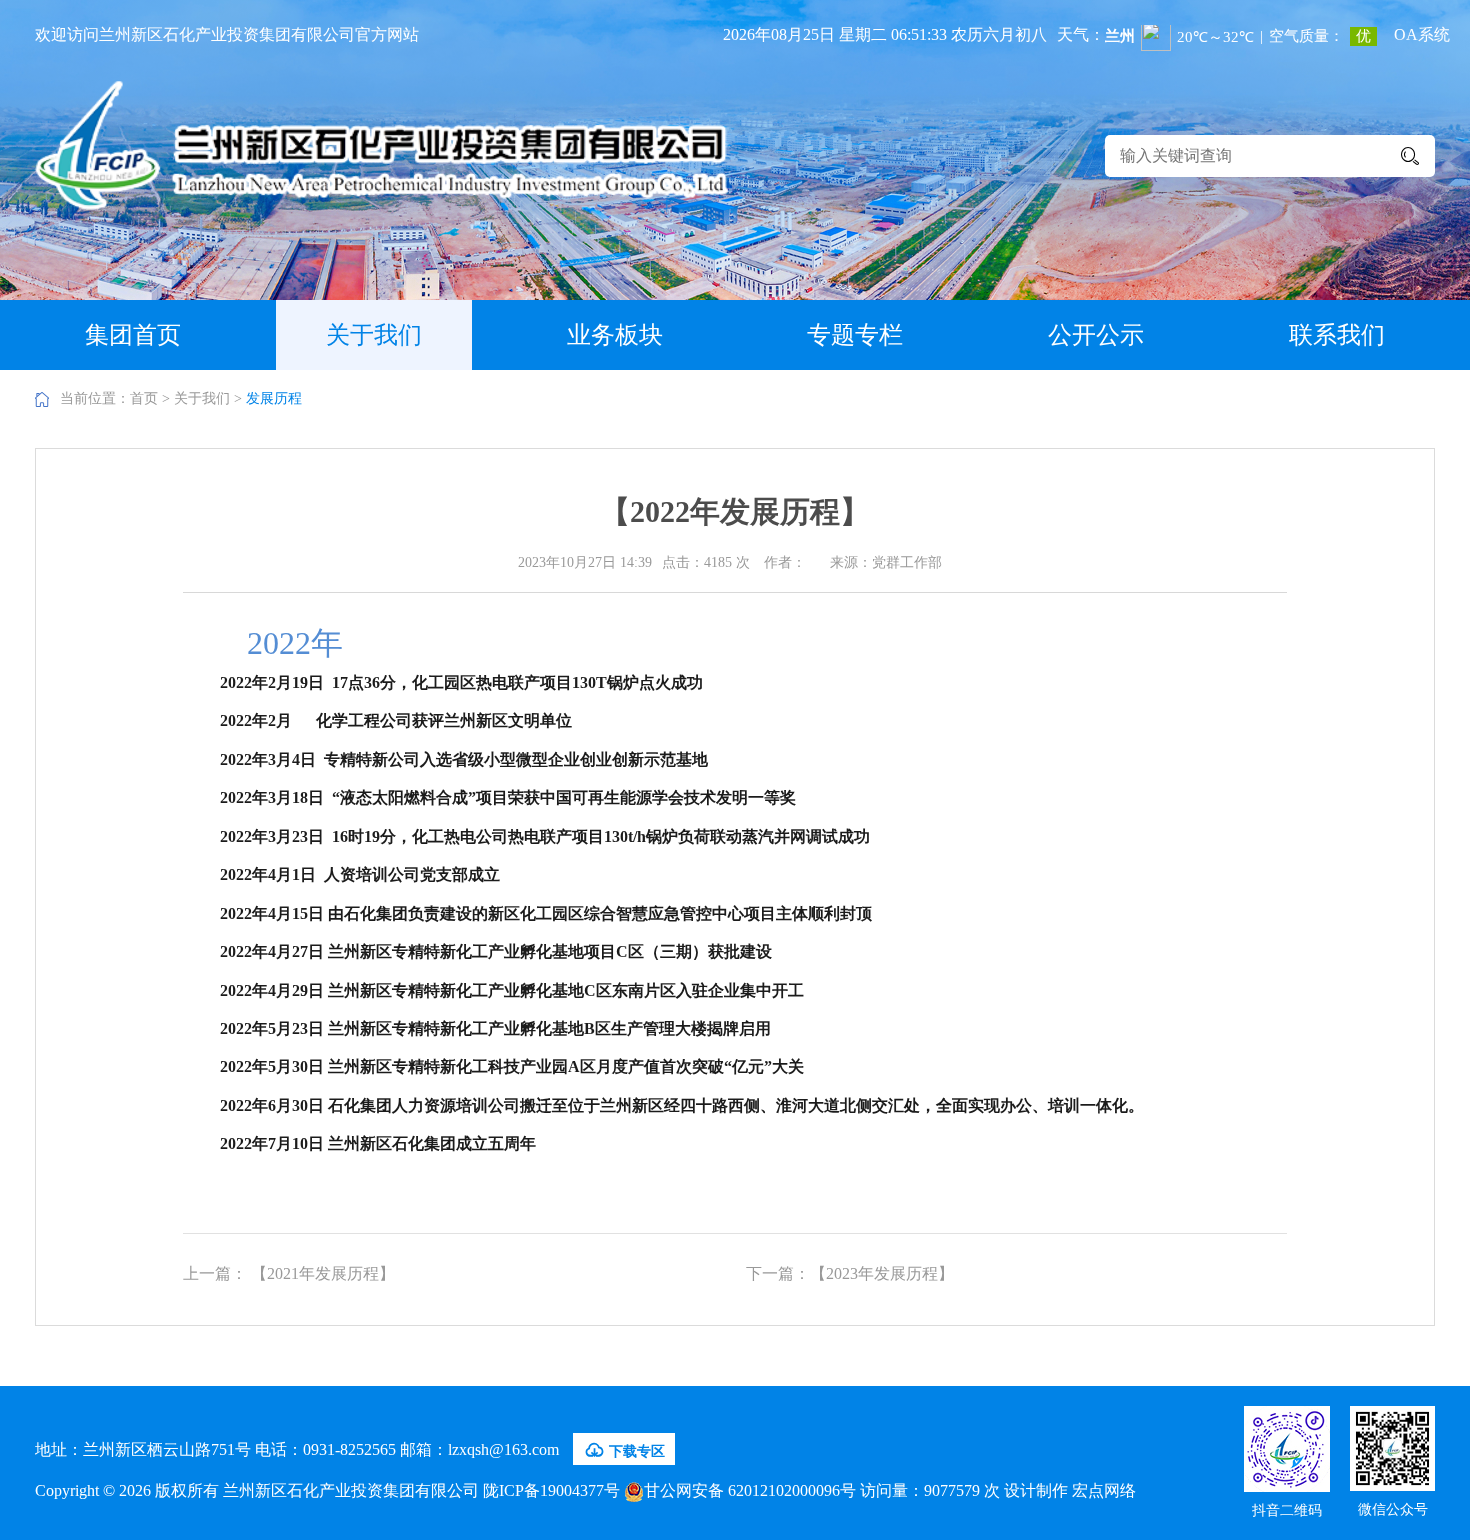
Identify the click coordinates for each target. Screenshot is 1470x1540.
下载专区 (624, 1450)
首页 (144, 398)
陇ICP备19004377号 (551, 1490)
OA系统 (1422, 34)
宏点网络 (1104, 1490)
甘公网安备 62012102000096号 (750, 1490)
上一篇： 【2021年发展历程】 (289, 1273)
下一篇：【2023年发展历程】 (850, 1273)
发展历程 (274, 398)
